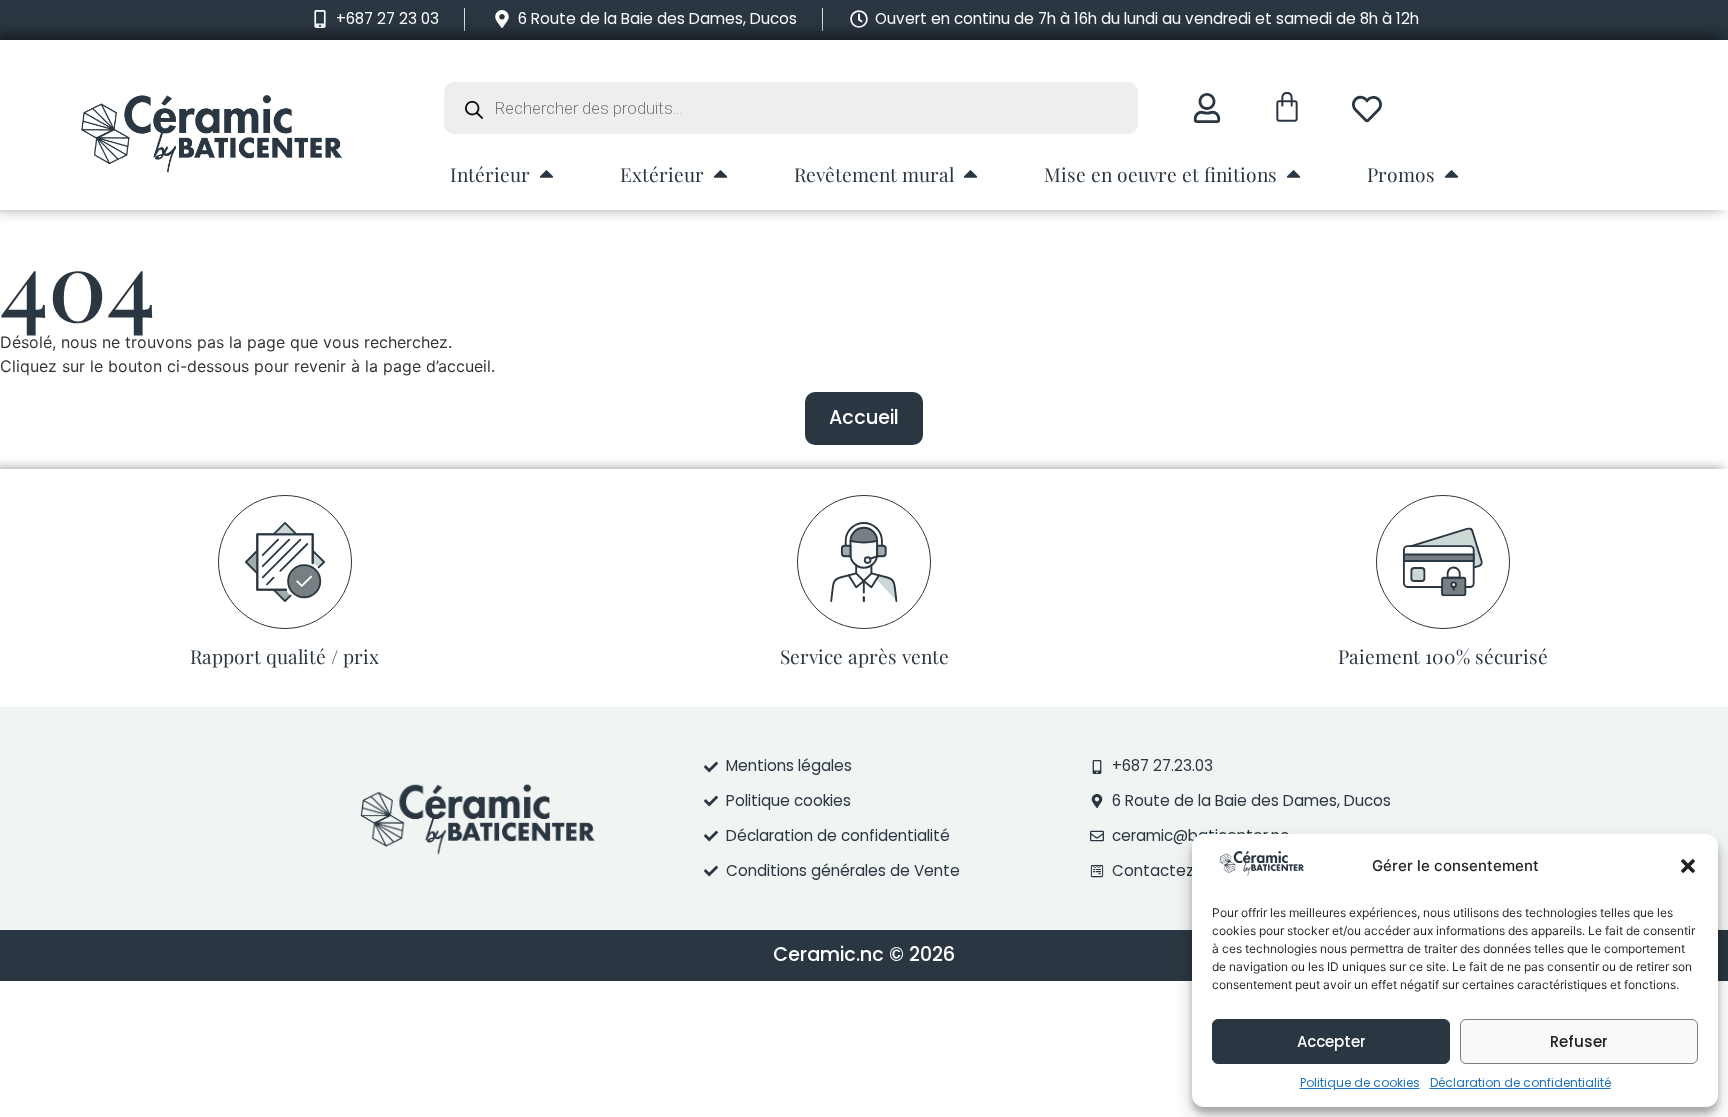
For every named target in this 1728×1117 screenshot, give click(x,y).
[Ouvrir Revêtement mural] (970, 173)
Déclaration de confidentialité (1520, 1082)
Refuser (1579, 1041)
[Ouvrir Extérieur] (720, 173)
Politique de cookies (1360, 1082)
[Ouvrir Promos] (1451, 173)
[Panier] (1287, 107)
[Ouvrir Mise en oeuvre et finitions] (1293, 173)
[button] (1688, 866)
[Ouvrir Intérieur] (546, 173)
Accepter (1331, 1041)
